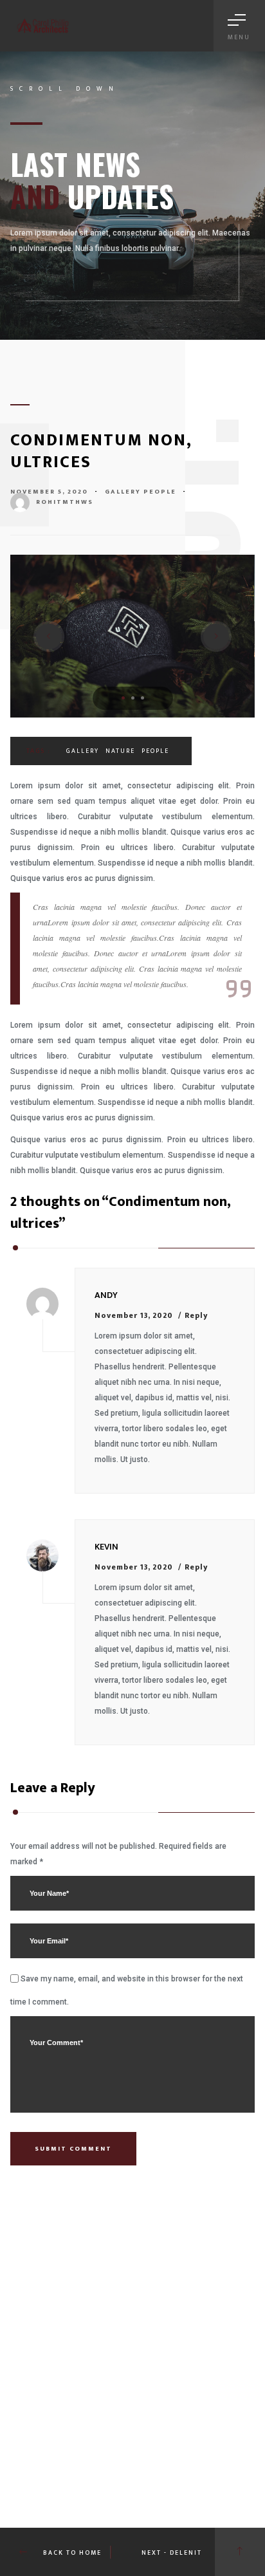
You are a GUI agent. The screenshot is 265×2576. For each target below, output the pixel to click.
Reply (196, 1315)
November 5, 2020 (49, 492)
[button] (123, 698)
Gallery (123, 492)
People (160, 492)
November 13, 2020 (134, 1315)
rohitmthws (65, 502)
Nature (120, 751)
